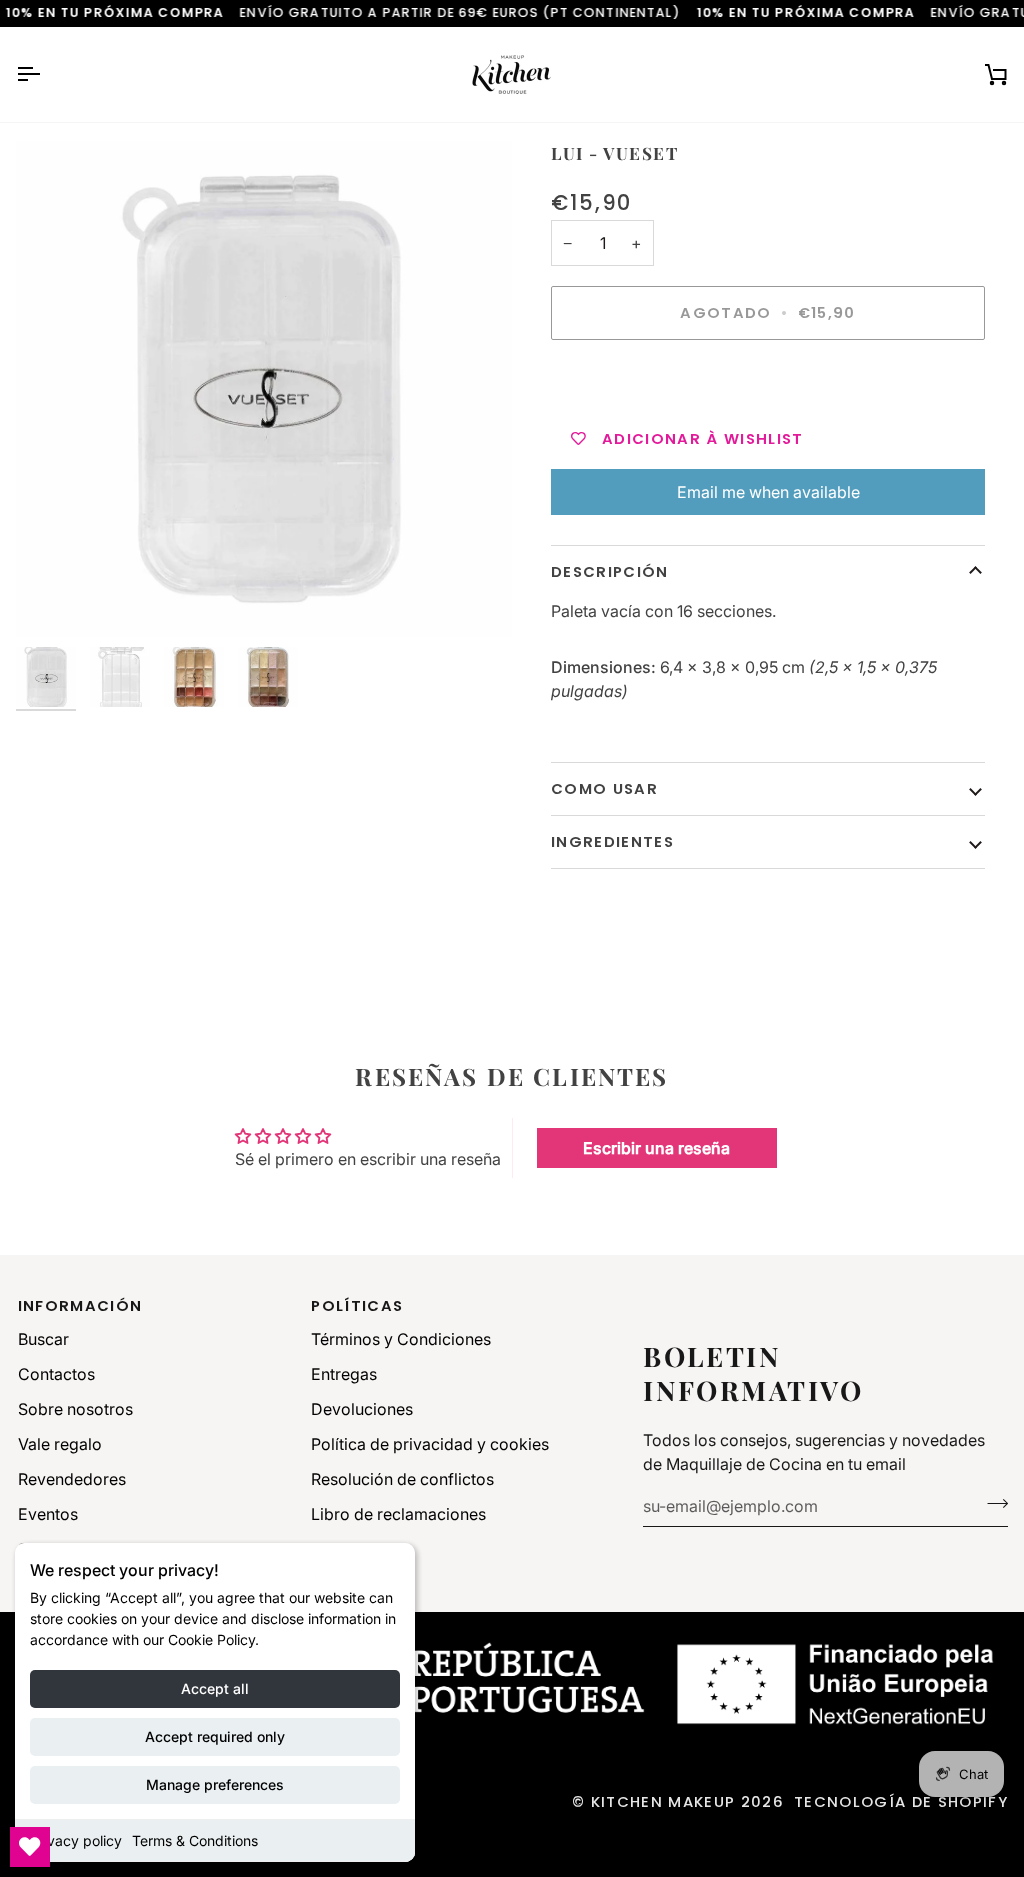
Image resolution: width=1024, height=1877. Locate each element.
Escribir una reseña (656, 1148)
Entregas (344, 1374)
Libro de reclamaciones (398, 1514)
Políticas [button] (357, 1305)
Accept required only (215, 1736)
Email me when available (768, 492)
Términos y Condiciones (401, 1339)
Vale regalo (60, 1444)
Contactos (56, 1374)
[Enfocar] (264, 389)
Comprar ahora (767, 381)
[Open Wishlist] (30, 1847)
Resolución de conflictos (402, 1479)
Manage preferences (215, 1784)
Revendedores (72, 1479)
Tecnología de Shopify (901, 1801)
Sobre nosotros (75, 1409)
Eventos (48, 1514)
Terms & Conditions (195, 1840)
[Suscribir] (991, 1504)
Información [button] (80, 1305)
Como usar (604, 788)
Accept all (215, 1688)
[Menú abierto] (46, 74)
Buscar (43, 1339)
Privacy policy (76, 1840)
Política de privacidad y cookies (430, 1444)
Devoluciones (362, 1409)
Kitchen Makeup (663, 1801)
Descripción (610, 571)
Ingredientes (612, 841)
